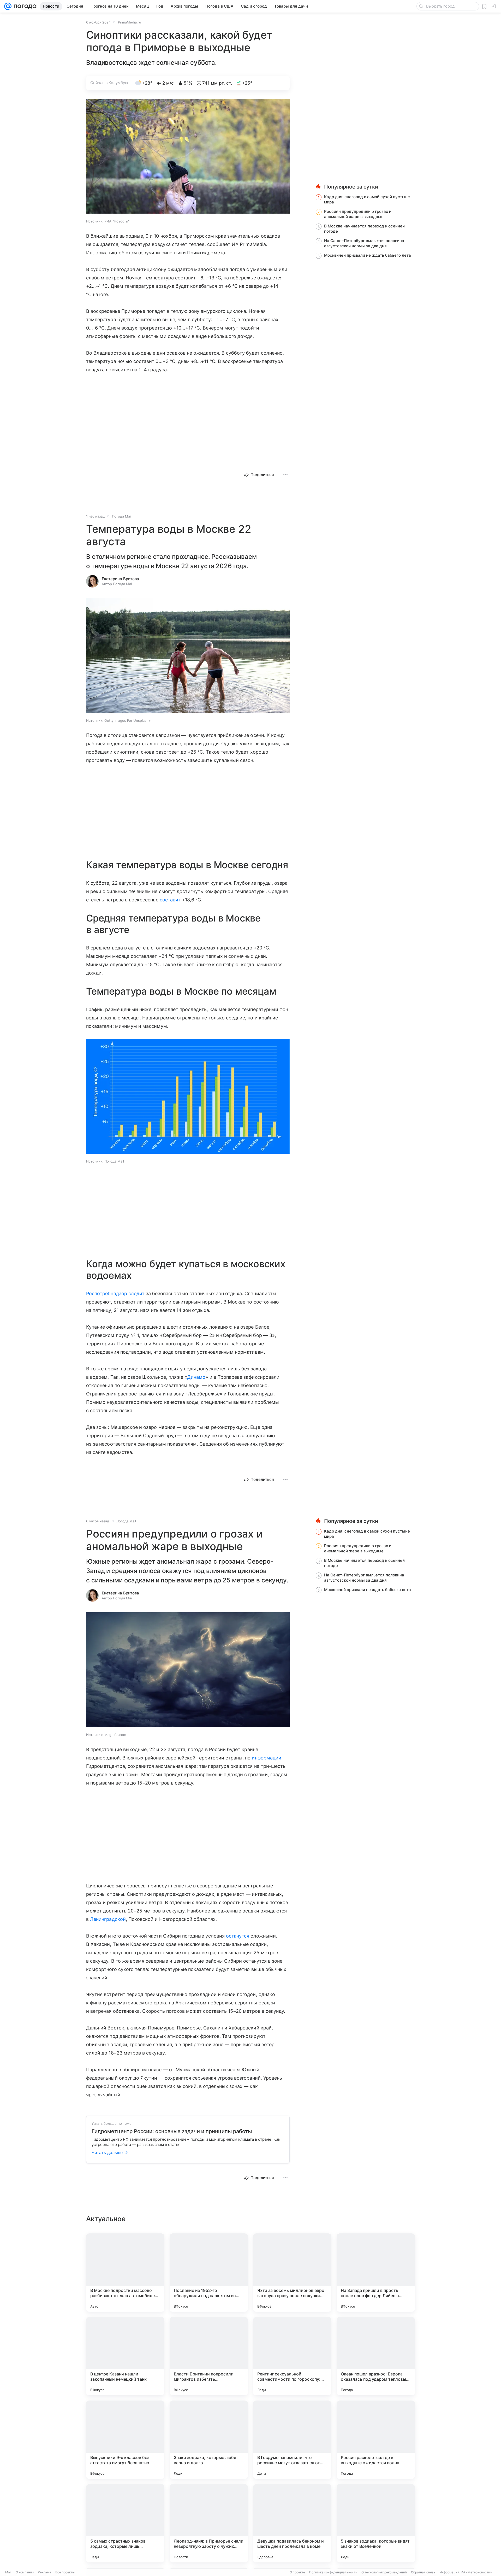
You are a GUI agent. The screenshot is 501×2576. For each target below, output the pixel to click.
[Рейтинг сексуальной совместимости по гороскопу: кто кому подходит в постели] (292, 2356)
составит (170, 900)
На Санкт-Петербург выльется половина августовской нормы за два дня (364, 243)
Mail (8, 2572)
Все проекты (65, 2572)
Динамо (196, 1377)
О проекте (297, 2572)
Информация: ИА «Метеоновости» (466, 2572)
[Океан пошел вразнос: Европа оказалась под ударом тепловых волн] (376, 2356)
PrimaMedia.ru (130, 22)
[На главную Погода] (24, 6)
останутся (238, 1936)
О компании (25, 2572)
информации (267, 1758)
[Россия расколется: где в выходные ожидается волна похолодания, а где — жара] (376, 2440)
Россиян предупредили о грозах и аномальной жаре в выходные (358, 214)
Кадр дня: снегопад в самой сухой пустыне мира (367, 199)
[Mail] (8, 6)
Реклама (44, 2572)
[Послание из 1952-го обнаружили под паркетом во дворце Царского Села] (209, 2273)
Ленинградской (108, 1919)
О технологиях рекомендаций (384, 2572)
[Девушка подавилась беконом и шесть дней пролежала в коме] (292, 2523)
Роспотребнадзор (107, 1293)
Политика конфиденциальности (333, 2572)
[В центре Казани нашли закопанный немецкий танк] (125, 2356)
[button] (188, 157)
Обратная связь (423, 2572)
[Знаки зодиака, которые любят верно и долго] (209, 2440)
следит (136, 1293)
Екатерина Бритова (120, 579)
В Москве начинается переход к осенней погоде (364, 229)
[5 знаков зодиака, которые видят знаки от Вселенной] (376, 2523)
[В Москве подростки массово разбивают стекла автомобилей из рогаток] (125, 2273)
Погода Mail (122, 516)
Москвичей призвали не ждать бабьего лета (368, 255)
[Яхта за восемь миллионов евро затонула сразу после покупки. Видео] (292, 2273)
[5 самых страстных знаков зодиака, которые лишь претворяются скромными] (125, 2523)
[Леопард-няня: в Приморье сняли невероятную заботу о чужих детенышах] (209, 2523)
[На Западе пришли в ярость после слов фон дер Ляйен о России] (376, 2273)
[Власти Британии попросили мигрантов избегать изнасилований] (209, 2356)
